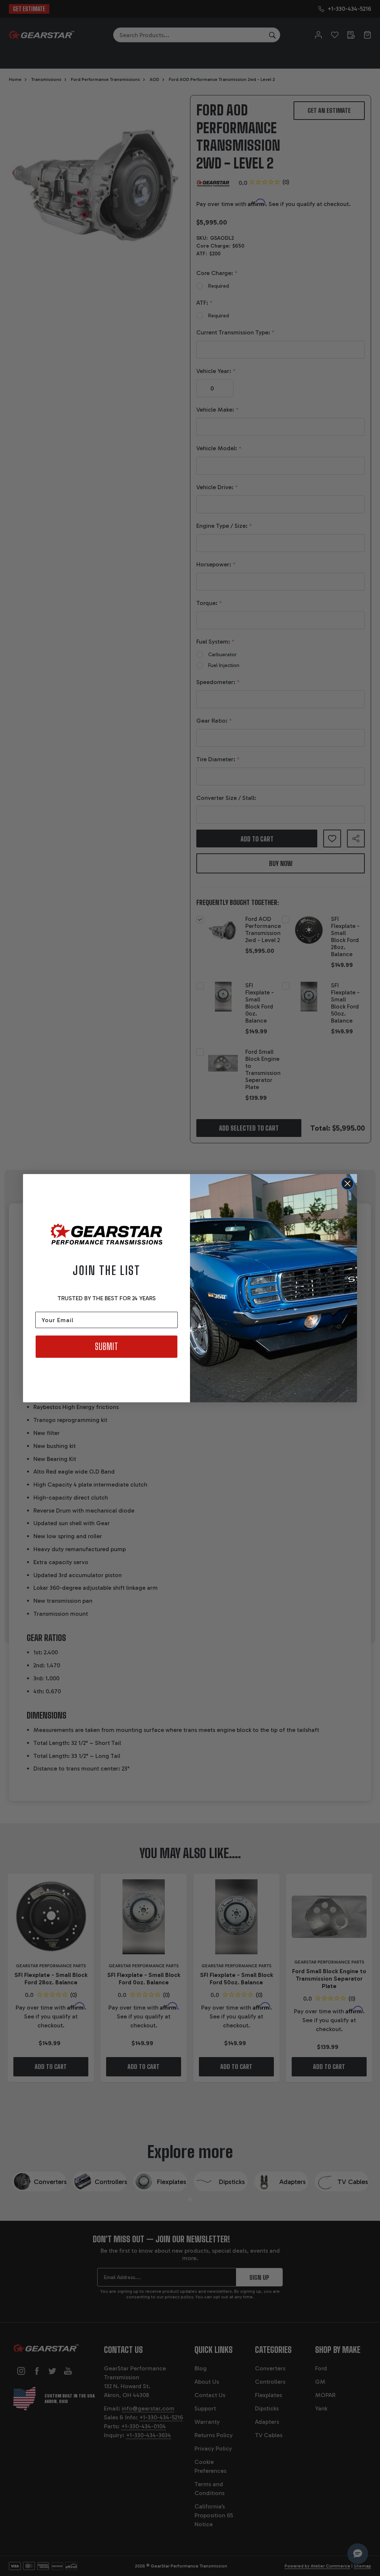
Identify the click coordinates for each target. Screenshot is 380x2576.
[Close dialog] (348, 1184)
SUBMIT (107, 1346)
